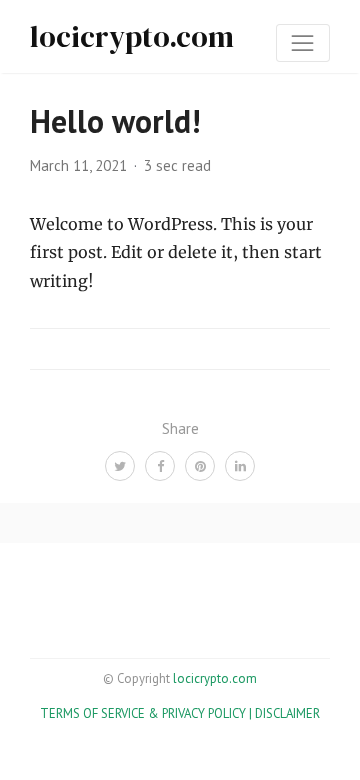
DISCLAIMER (287, 713)
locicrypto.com (132, 36)
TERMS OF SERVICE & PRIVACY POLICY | (147, 713)
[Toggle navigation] (303, 43)
